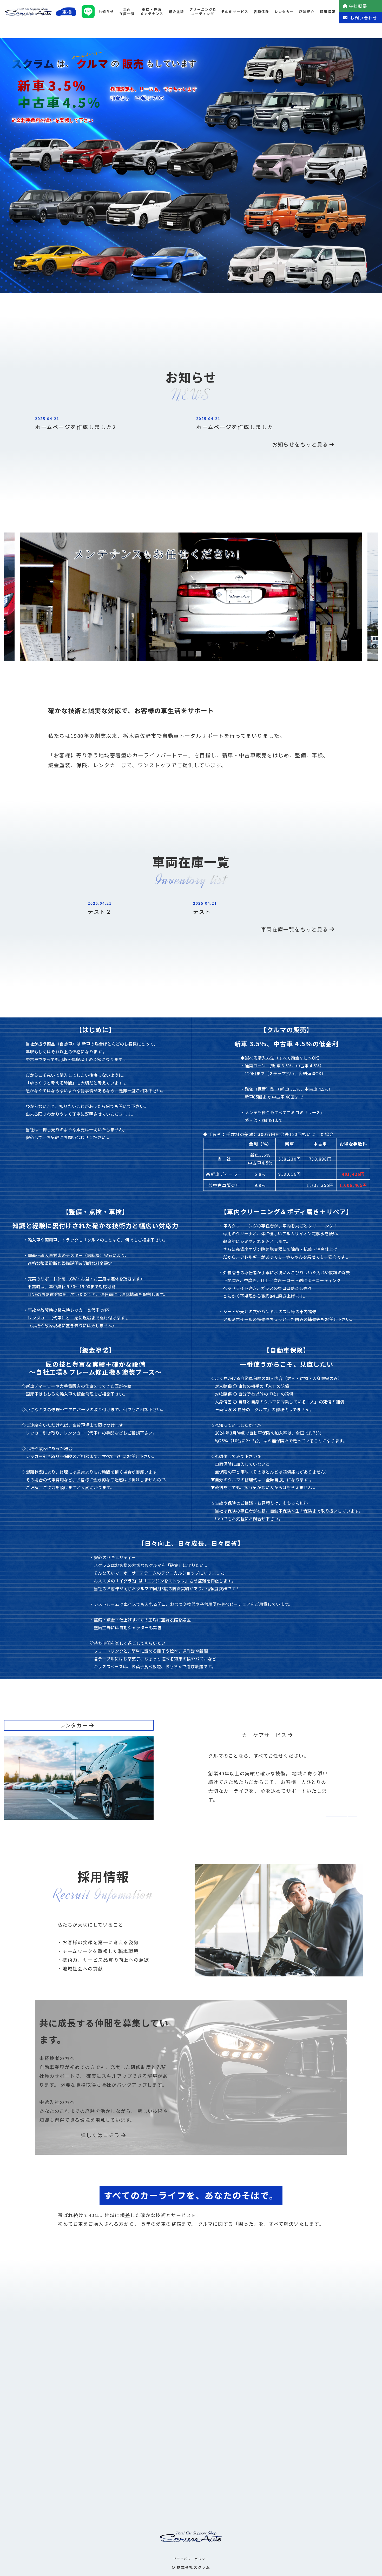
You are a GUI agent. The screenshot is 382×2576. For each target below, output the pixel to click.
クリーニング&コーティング (203, 11)
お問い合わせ (364, 18)
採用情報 (328, 12)
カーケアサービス (264, 1735)
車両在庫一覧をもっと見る (295, 929)
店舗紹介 (307, 12)
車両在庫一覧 (127, 11)
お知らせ (106, 12)
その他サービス (235, 12)
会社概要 (358, 6)
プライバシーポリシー (191, 2559)
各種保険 (261, 12)
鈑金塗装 (176, 12)
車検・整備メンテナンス (152, 11)
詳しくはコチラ (100, 2135)
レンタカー (284, 12)
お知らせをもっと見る (300, 444)
